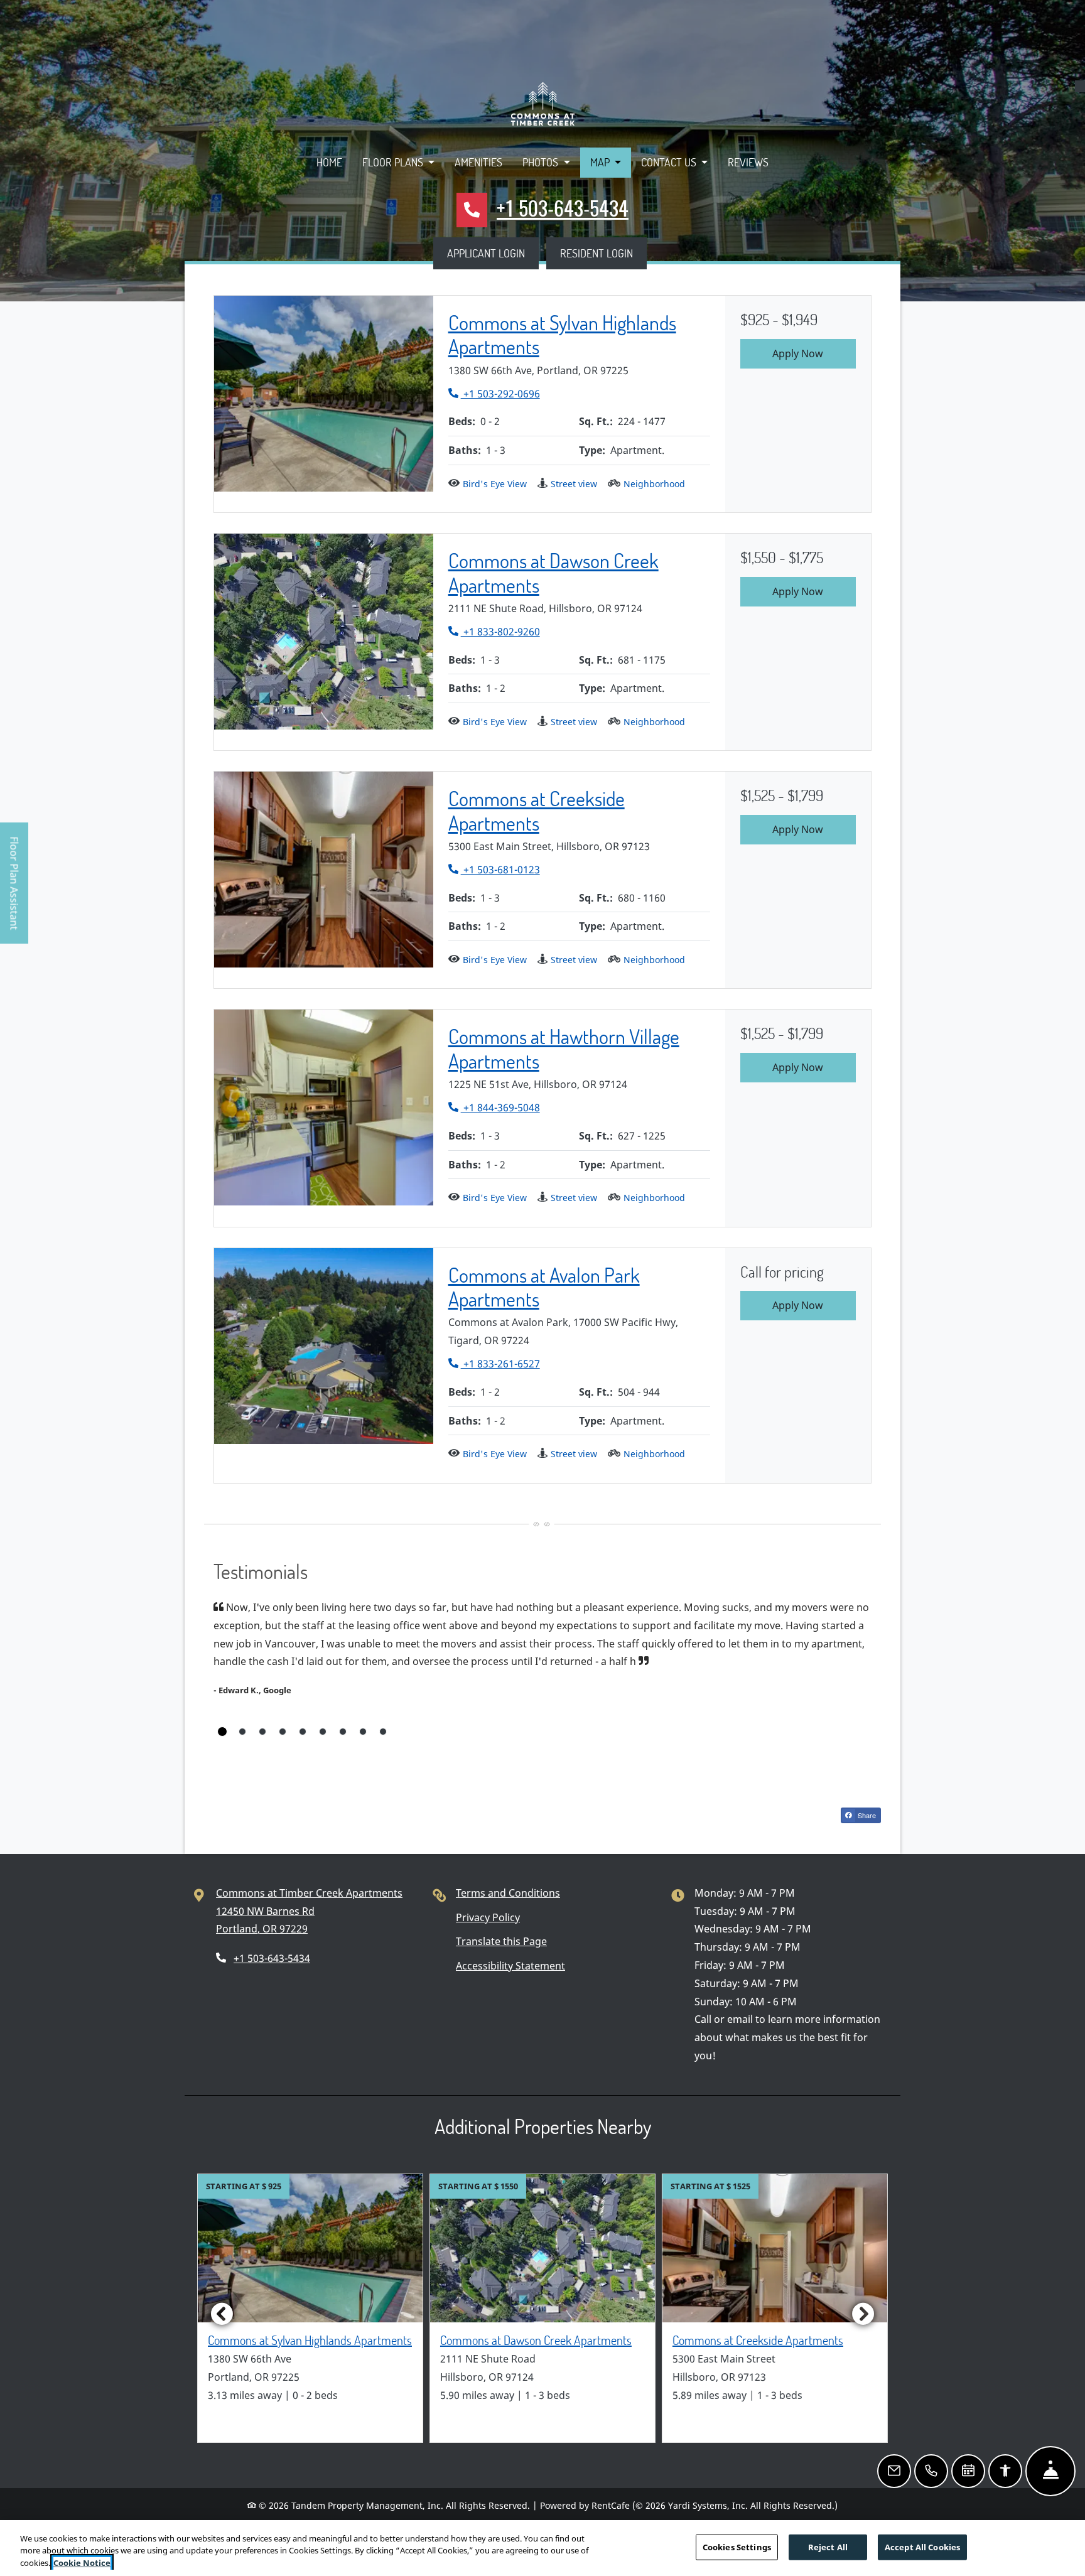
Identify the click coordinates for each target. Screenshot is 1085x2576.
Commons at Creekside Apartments (559, 811)
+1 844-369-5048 (494, 1107)
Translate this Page (501, 1941)
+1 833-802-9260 (494, 631)
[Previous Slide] (222, 2314)
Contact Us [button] (670, 162)
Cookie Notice (82, 2563)
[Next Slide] (863, 2314)
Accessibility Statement (510, 1965)
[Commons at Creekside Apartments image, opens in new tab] (324, 870)
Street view (574, 484)
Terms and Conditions (508, 1893)
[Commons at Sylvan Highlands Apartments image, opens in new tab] (324, 394)
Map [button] (601, 162)
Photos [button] (542, 162)
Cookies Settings (737, 2546)
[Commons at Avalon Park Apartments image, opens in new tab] (324, 1346)
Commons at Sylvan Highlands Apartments (562, 335)
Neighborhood (654, 484)
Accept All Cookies (922, 2546)
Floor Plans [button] (394, 162)
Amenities (478, 162)
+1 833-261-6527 (494, 1363)
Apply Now (798, 353)
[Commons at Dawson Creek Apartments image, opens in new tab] (324, 632)
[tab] (222, 1732)
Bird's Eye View (495, 484)
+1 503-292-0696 (494, 393)
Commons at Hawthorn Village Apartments (564, 1049)
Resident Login (603, 253)
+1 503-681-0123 (494, 869)
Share (866, 1815)
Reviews (748, 162)
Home (329, 162)
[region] (542, 2548)
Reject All (828, 2546)
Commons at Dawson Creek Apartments (559, 573)
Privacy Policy (488, 1917)
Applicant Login (493, 253)
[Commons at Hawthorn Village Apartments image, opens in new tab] (324, 1107)
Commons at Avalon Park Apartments (559, 1287)
